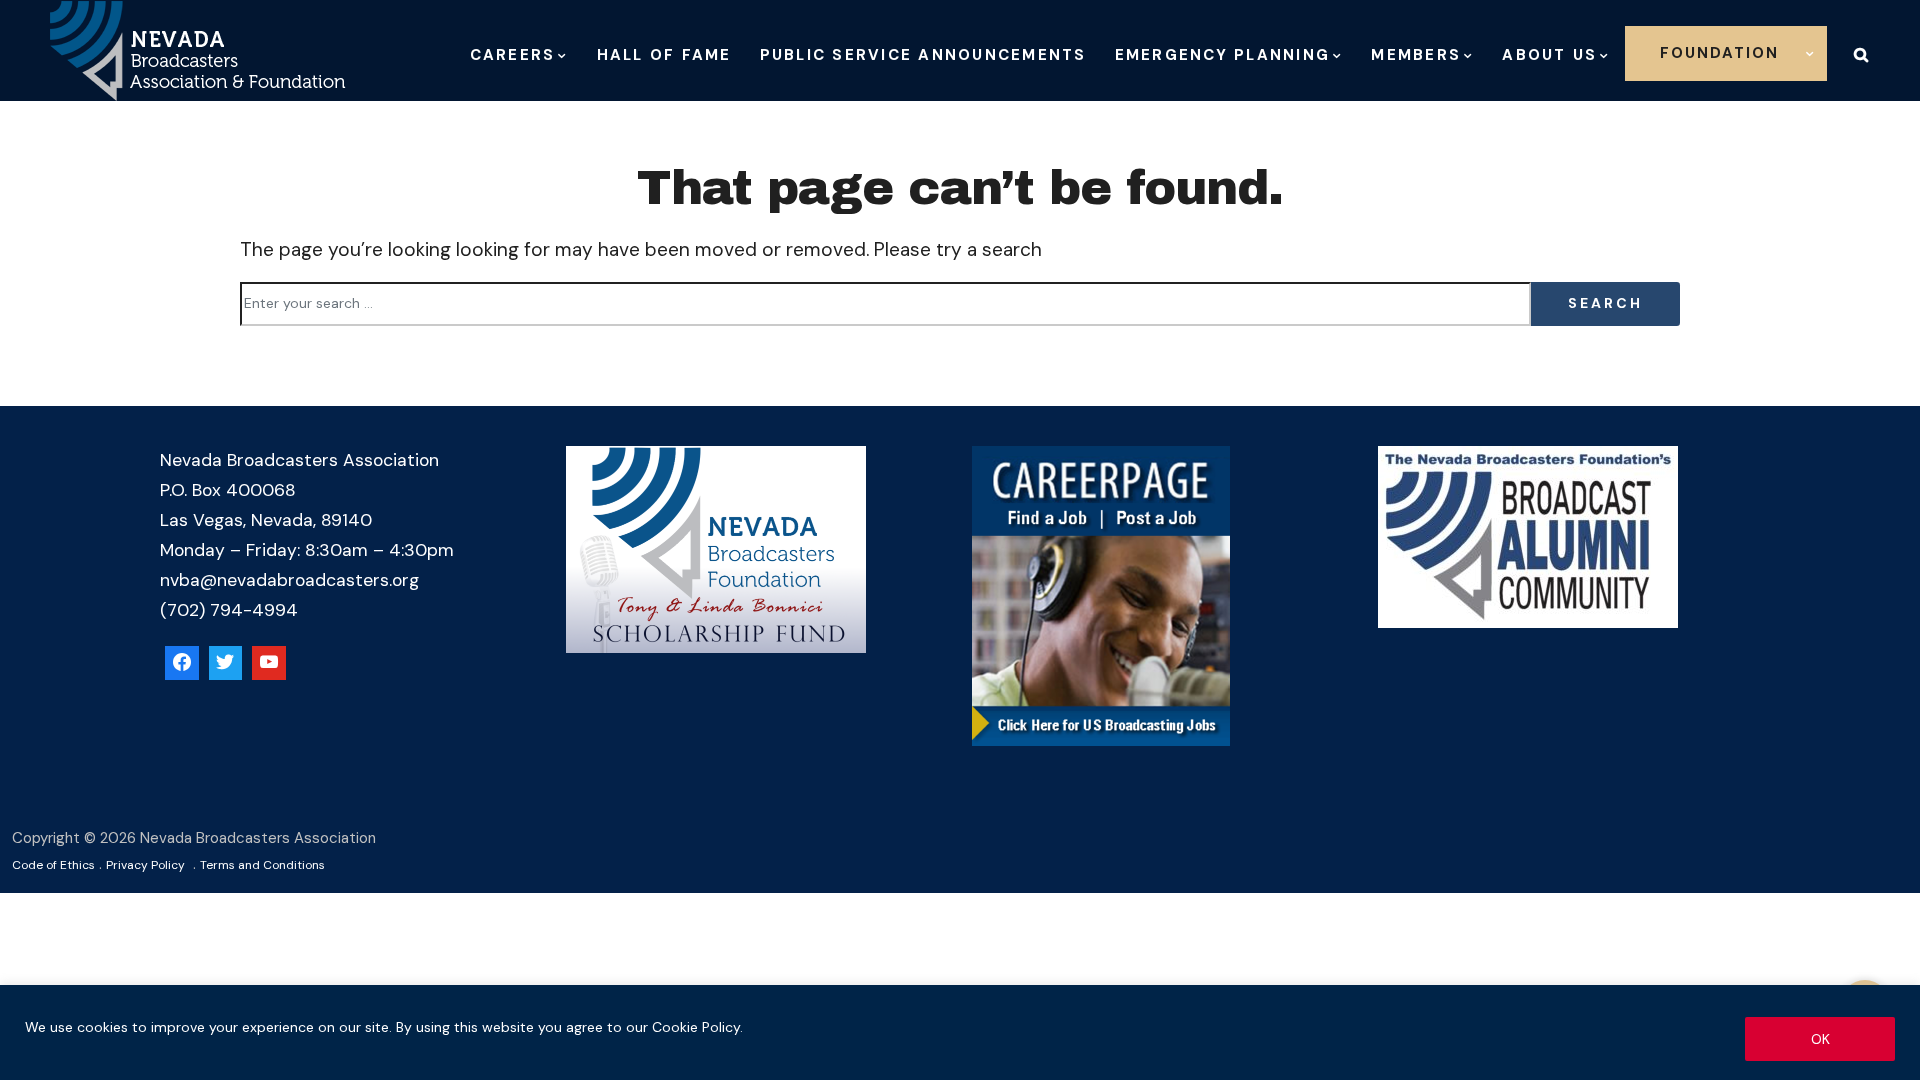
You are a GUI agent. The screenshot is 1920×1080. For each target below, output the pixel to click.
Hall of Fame (664, 55)
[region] (960, 1032)
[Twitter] (226, 663)
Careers (513, 55)
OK (1820, 1039)
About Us (1549, 55)
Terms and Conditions (262, 865)
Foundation (1719, 53)
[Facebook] (182, 663)
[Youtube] (269, 663)
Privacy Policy (145, 865)
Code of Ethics (53, 865)
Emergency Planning (1223, 55)
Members (1416, 55)
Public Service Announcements (923, 55)
